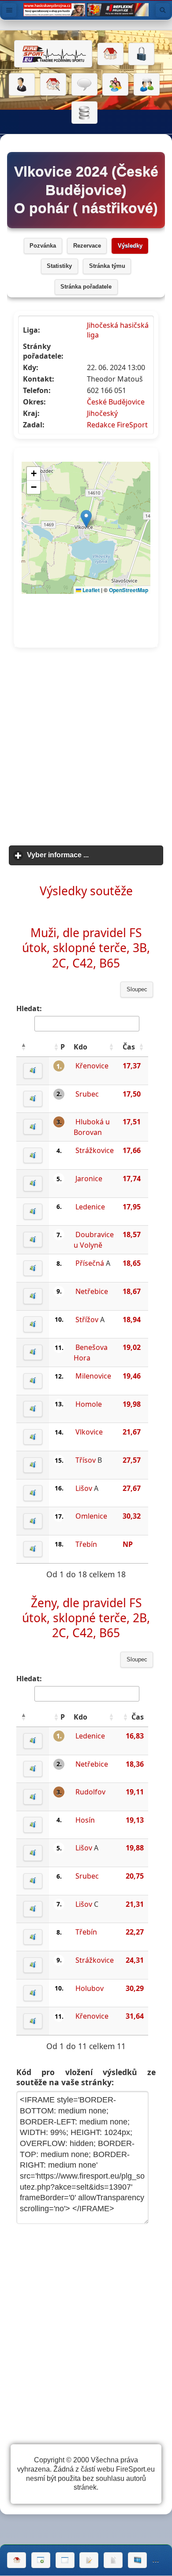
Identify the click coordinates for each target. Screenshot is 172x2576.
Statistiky (59, 266)
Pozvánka (43, 246)
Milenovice (93, 1376)
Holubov (90, 1988)
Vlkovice (89, 1432)
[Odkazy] (53, 85)
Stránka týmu (107, 266)
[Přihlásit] (141, 54)
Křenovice (92, 1066)
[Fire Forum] (147, 85)
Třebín (86, 1544)
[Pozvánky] (65, 2560)
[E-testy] (115, 85)
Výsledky (130, 246)
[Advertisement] (86, 747)
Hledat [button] (163, 10)
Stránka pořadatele (86, 287)
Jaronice (89, 1179)
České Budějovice (116, 402)
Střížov (87, 1320)
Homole (89, 1404)
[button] (23, 1047)
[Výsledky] (113, 2560)
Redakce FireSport (117, 425)
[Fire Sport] (53, 54)
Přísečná (90, 1263)
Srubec (87, 1094)
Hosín (85, 1820)
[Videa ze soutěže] (137, 2560)
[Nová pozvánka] (41, 2560)
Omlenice (91, 1516)
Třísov (86, 1460)
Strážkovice (95, 1150)
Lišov (84, 1488)
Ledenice (90, 1207)
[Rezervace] (89, 2560)
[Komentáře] (84, 85)
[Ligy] (84, 113)
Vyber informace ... (95, 855)
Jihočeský (102, 413)
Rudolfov (90, 1792)
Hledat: (29, 1008)
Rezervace (87, 246)
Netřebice (92, 1291)
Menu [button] (9, 10)
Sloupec (137, 990)
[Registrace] (22, 85)
